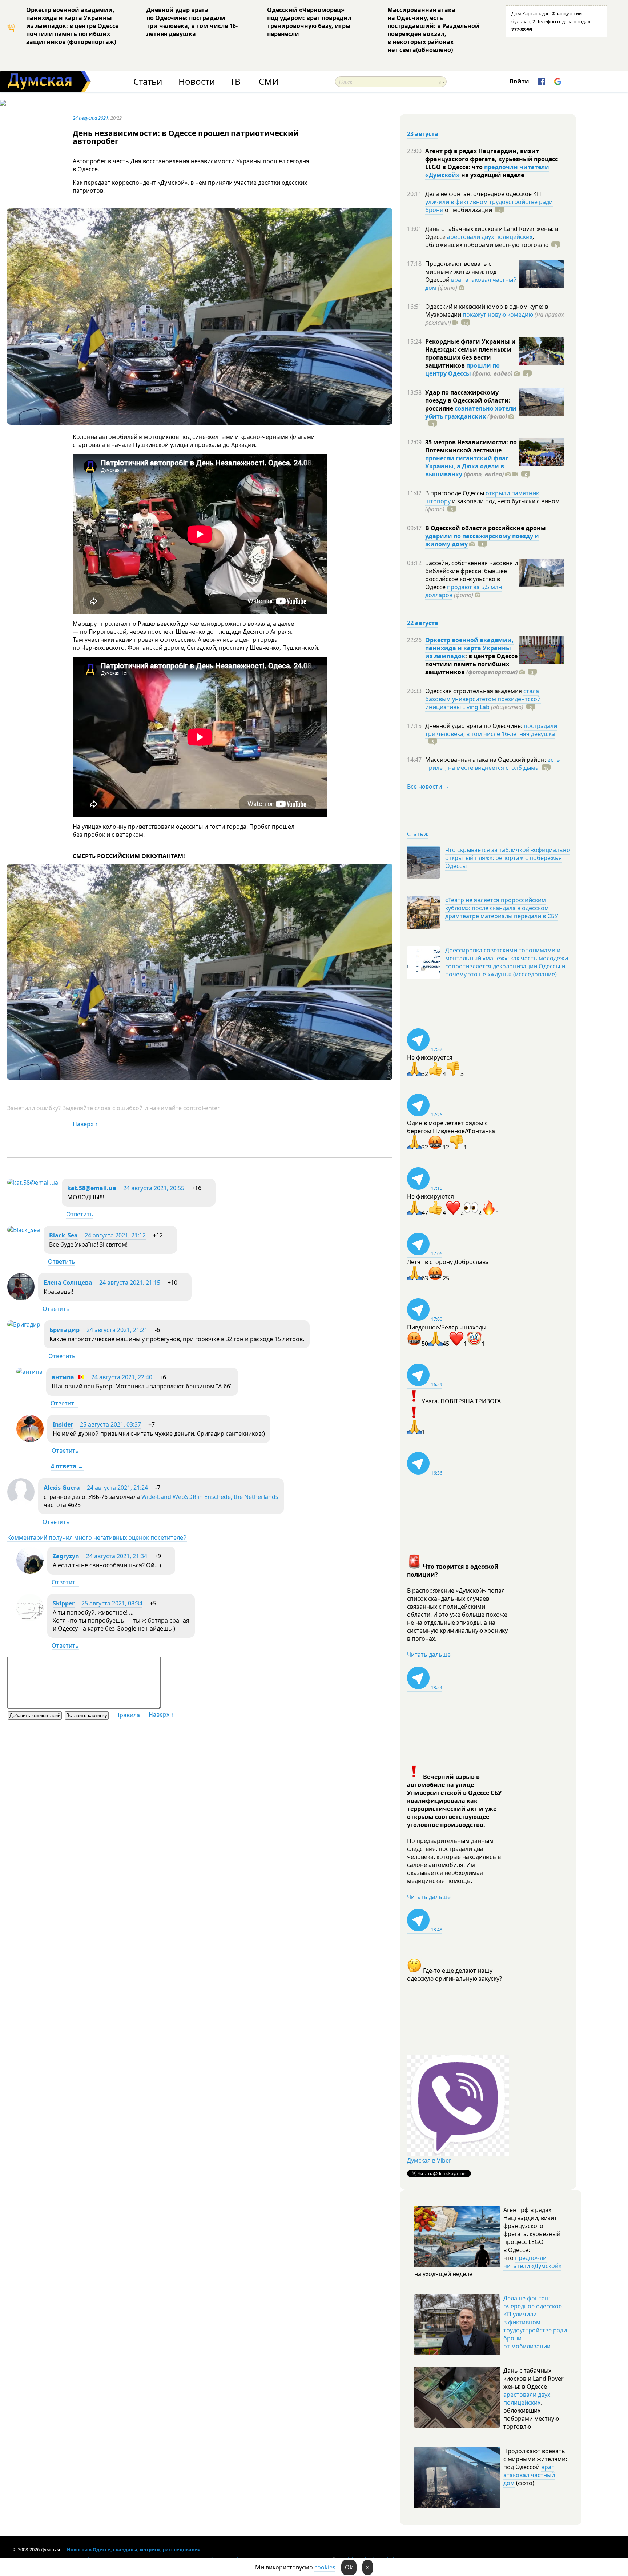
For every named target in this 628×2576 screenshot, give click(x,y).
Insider (63, 1424)
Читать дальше (429, 1655)
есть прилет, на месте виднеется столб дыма (493, 764)
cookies (325, 2567)
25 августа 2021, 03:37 (110, 1424)
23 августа (423, 134)
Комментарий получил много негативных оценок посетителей (97, 1537)
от (468, 210)
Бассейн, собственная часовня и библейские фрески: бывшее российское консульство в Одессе (472, 575)
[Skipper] (30, 1619)
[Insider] (30, 1440)
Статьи (148, 82)
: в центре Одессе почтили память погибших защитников (471, 664)
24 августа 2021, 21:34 (117, 1556)
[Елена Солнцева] (21, 1298)
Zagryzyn (66, 1556)
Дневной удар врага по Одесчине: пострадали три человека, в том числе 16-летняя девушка (192, 22)
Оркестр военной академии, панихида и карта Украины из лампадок (469, 648)
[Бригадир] (24, 1324)
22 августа (423, 623)
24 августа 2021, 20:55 (154, 1188)
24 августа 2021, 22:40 (122, 1377)
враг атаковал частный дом (471, 284)
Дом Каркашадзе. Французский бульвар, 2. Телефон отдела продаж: (552, 21)
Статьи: (418, 834)
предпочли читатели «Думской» (532, 2262)
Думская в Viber (429, 2160)
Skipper (64, 1603)
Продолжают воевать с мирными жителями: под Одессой (461, 272)
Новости (197, 82)
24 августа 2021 (90, 118)
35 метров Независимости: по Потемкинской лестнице (471, 446)
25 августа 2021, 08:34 (112, 1603)
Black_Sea (63, 1235)
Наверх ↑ (85, 1124)
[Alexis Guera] (21, 1503)
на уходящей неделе (492, 175)
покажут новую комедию (498, 315)
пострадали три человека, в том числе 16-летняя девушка (491, 730)
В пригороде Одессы (455, 493)
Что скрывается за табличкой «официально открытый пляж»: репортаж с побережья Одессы (508, 858)
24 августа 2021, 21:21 (117, 1330)
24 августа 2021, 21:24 (117, 1488)
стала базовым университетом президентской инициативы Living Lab (483, 699)
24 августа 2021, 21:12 (115, 1235)
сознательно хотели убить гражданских (471, 412)
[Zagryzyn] (30, 1572)
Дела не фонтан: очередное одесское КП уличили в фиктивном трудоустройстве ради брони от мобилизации (535, 2322)
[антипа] (29, 1372)
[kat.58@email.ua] (33, 1183)
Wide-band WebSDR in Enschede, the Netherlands (210, 1497)
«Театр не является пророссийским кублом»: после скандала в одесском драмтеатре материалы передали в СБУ (502, 908)
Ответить (80, 1214)
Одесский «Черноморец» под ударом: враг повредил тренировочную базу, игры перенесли (309, 22)
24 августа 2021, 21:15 (130, 1283)
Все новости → (428, 787)
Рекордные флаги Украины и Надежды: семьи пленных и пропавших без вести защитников (470, 353)
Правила (128, 1715)
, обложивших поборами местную (487, 241)
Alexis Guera (62, 1488)
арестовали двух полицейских (490, 237)
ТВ (235, 82)
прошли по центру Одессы (462, 369)
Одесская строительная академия (474, 691)
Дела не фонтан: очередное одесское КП (483, 194)
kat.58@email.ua (92, 1188)
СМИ (269, 82)
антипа (63, 1377)
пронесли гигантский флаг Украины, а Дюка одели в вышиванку (467, 466)
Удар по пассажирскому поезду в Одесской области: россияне (468, 400)
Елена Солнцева (68, 1283)
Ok (349, 2567)
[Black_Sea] (24, 1230)
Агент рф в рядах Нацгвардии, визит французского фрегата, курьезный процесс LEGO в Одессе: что (492, 159)
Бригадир (65, 1330)
